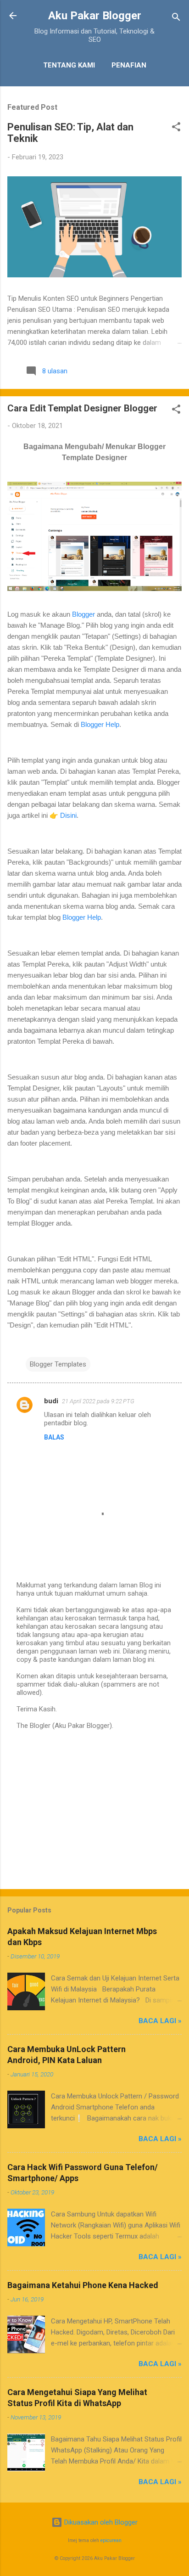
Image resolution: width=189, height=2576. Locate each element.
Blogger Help (100, 724)
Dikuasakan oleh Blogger (100, 2522)
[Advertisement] (94, 1810)
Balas (54, 1437)
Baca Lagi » (160, 2021)
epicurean (111, 2540)
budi (51, 1401)
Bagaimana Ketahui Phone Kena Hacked (83, 2285)
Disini (68, 815)
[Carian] (176, 19)
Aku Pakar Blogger (95, 16)
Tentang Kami (69, 65)
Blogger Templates (58, 1364)
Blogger (83, 614)
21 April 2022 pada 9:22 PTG (98, 1401)
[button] (176, 128)
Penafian (129, 65)
